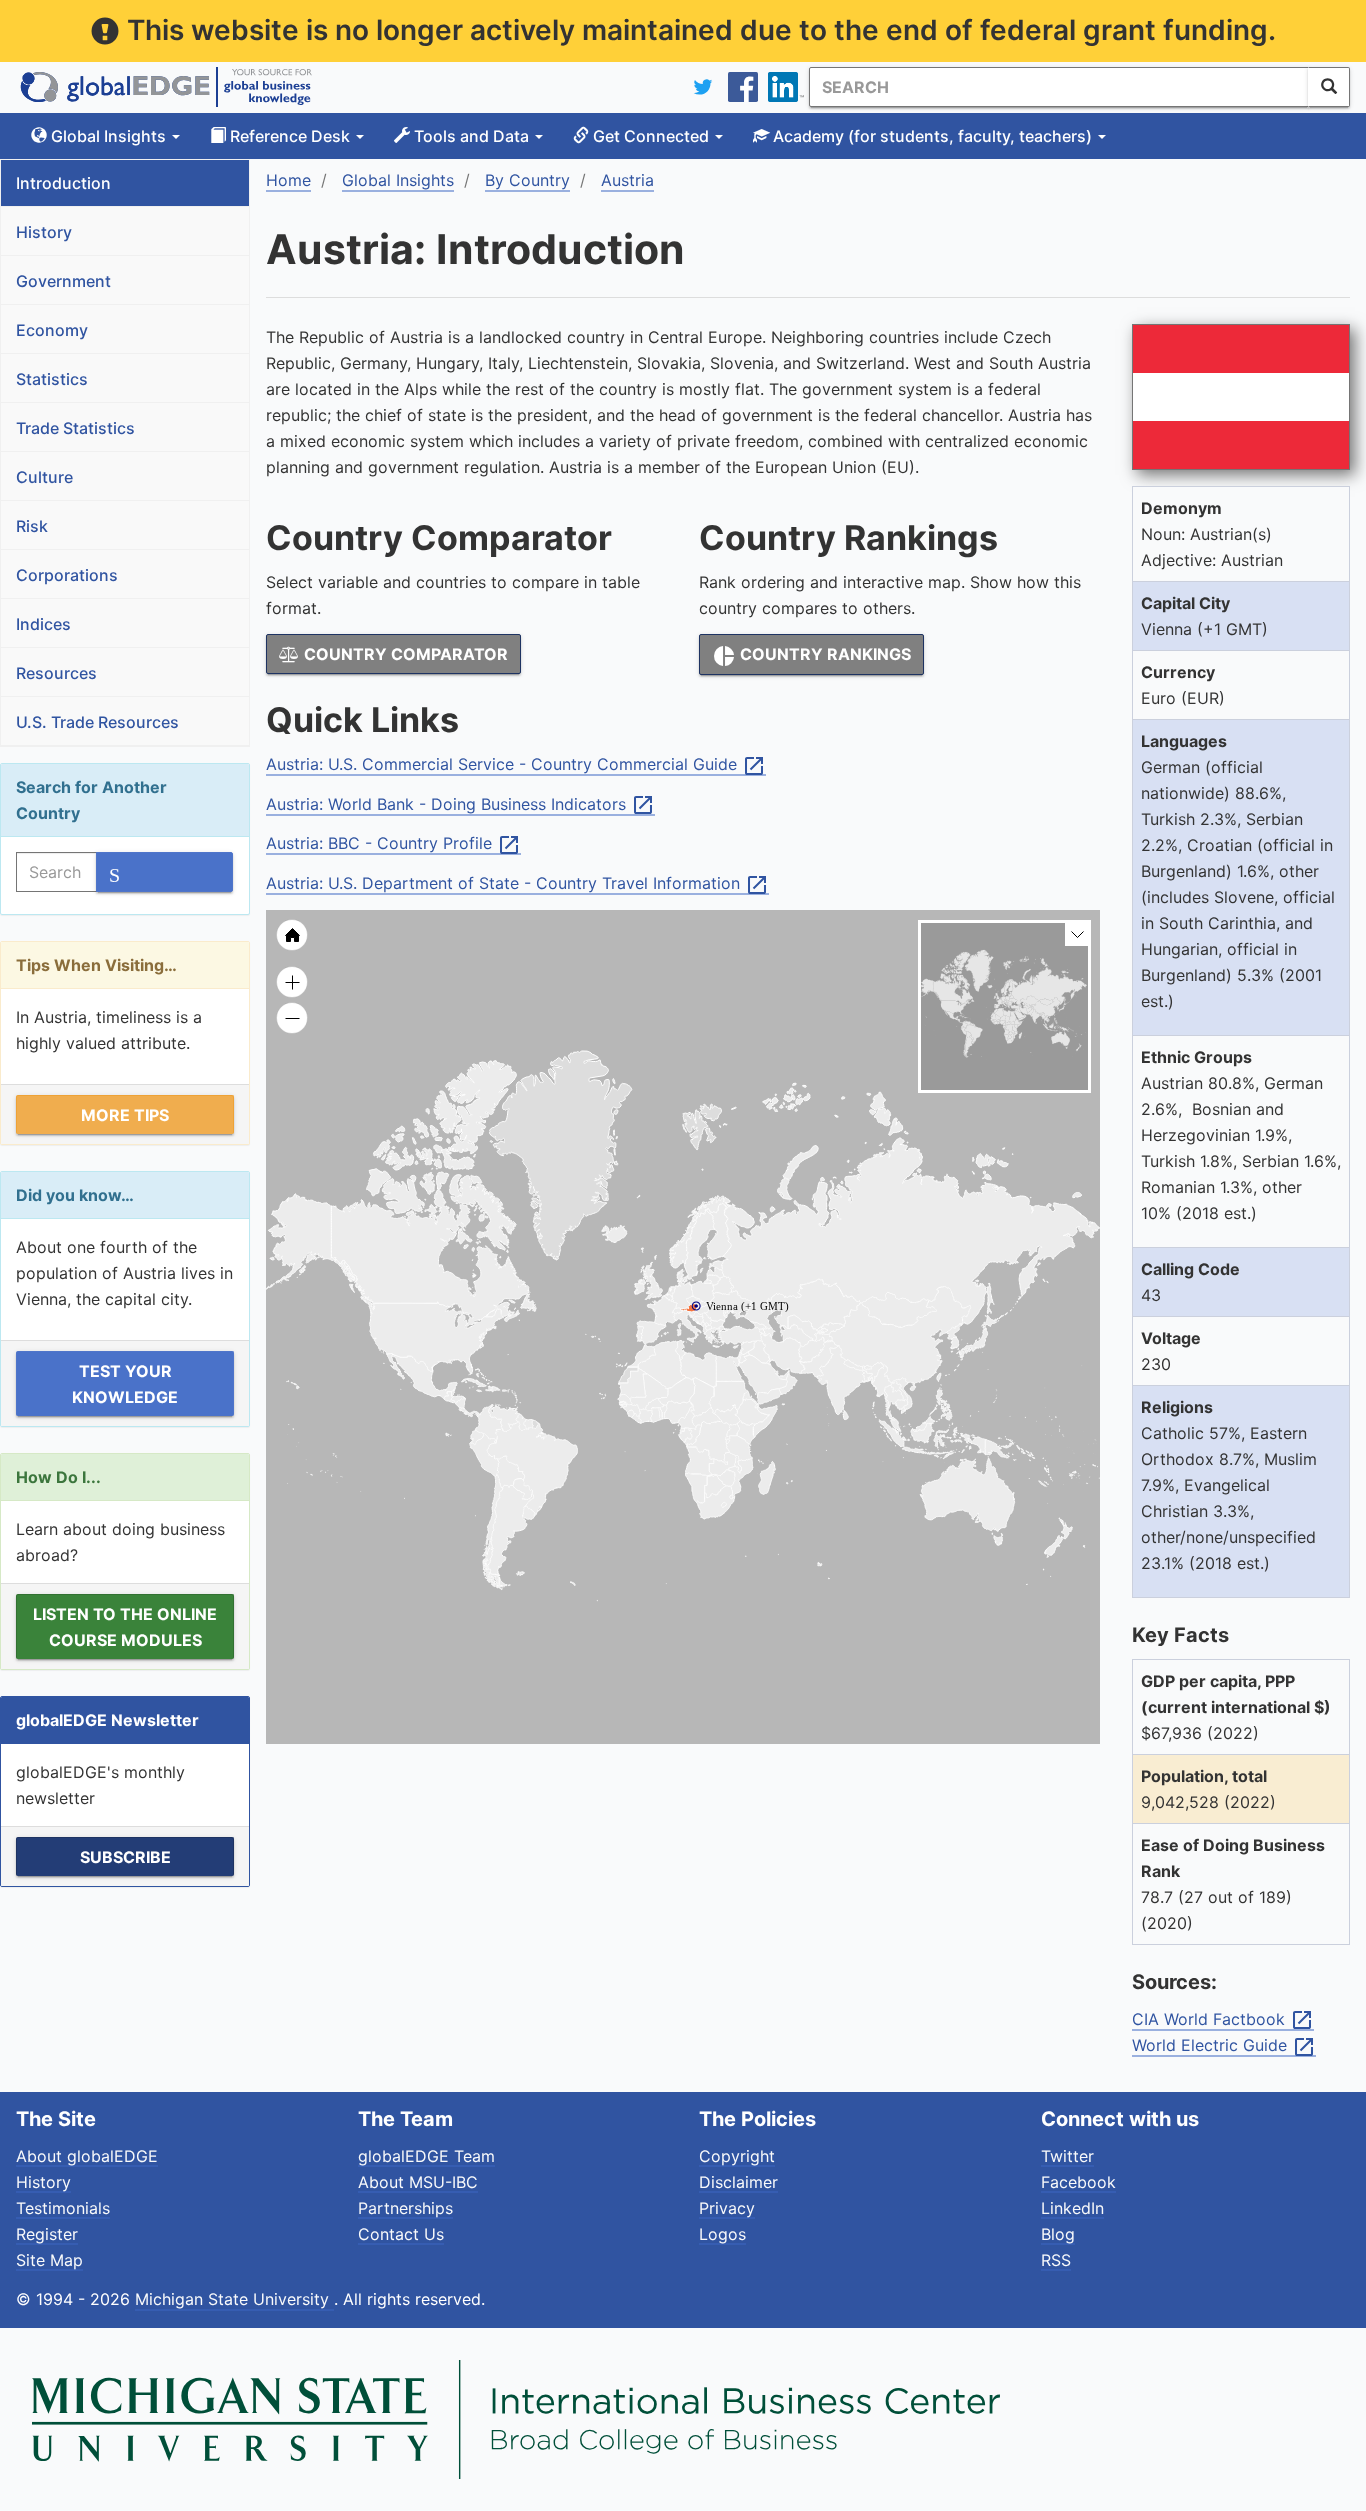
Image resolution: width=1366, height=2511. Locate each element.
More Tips (125, 1115)
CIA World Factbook (1223, 2020)
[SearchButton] (1329, 87)
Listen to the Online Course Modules (125, 1627)
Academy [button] (930, 136)
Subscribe (125, 1857)
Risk (32, 526)
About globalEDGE (87, 2156)
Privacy (727, 2208)
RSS (1056, 2260)
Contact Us (401, 2234)
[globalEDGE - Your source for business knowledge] (166, 87)
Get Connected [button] (651, 136)
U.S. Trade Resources (97, 722)
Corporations (67, 575)
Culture (44, 477)
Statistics (52, 379)
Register (47, 2234)
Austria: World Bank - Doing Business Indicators (460, 805)
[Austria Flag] (1241, 397)
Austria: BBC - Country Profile (393, 844)
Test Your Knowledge (125, 1384)
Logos (722, 2234)
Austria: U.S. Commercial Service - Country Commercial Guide (516, 765)
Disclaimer (738, 2182)
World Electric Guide (1224, 2046)
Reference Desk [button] (290, 136)
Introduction (63, 183)
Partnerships (405, 2208)
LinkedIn (1072, 2208)
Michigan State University (234, 2299)
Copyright (737, 2156)
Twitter (1067, 2156)
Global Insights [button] (108, 136)
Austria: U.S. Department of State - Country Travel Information (517, 884)
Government (63, 281)
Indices (43, 624)
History (44, 232)
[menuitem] (783, 1375)
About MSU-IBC (418, 2182)
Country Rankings (811, 656)
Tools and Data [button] (471, 136)
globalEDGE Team (426, 2156)
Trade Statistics (75, 428)
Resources (56, 673)
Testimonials (63, 2208)
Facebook (1078, 2182)
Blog (1058, 2234)
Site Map (49, 2260)
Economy (52, 330)
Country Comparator (404, 654)
